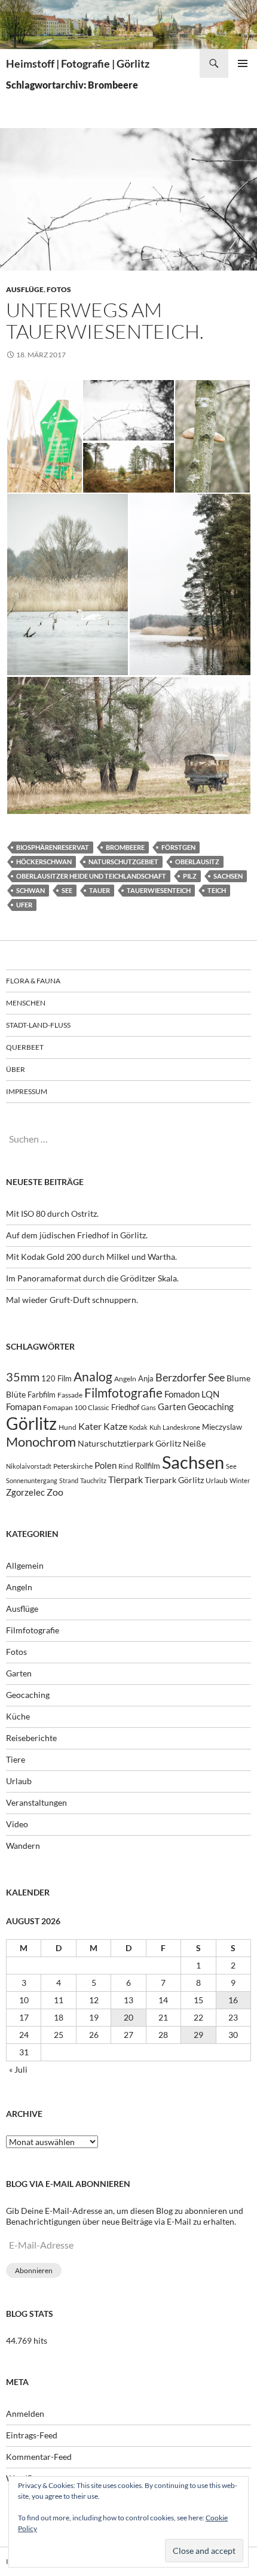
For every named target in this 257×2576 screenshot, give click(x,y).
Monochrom (41, 1442)
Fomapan (24, 1407)
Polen (105, 1465)
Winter (240, 1480)
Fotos (59, 289)
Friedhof (125, 1407)
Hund (68, 1427)
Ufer (24, 905)
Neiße (194, 1443)
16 (233, 2000)
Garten (172, 1407)
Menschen (26, 1003)
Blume (238, 1378)
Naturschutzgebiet (123, 862)
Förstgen (178, 847)
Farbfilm (42, 1395)
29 (198, 2035)
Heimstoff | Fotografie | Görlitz (78, 63)
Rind (126, 1466)
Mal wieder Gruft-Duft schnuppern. (72, 1300)
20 (128, 2017)
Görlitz (31, 1424)
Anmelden (25, 2414)
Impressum (27, 1091)
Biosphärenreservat (53, 847)
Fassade (70, 1395)
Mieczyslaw (222, 1427)
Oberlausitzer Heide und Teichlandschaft (91, 876)
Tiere (16, 1759)
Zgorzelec (25, 1492)
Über (16, 1069)
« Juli (18, 2069)
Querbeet (25, 1047)
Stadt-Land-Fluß (38, 1025)
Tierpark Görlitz (174, 1480)
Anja (146, 1379)
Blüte (16, 1394)
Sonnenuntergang (32, 1480)
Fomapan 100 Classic (76, 1407)
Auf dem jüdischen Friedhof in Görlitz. (77, 1235)
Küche (18, 1716)
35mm (23, 1377)
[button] (44, 436)
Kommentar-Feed (39, 2457)
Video (17, 1824)
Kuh (155, 1427)
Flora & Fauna (33, 981)
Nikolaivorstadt (29, 1466)
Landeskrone (181, 1427)
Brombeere (125, 847)
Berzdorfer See (190, 1377)
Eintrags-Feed (32, 2435)
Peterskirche (73, 1466)
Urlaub (217, 1480)
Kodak (138, 1427)
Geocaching (211, 1407)
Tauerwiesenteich (159, 890)
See (67, 890)
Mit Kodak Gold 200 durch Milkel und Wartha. (91, 1257)
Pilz (190, 876)
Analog (93, 1376)
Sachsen (228, 876)
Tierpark (126, 1479)
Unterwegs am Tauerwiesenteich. (105, 321)
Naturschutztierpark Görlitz (129, 1443)
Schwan (30, 890)
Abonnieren (34, 2270)
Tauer (100, 890)
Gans (149, 1407)
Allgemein (25, 1565)
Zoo (55, 1492)
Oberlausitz (197, 862)
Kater (90, 1426)
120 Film (56, 1379)
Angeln (125, 1379)
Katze (115, 1426)
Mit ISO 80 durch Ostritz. (52, 1213)
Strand (69, 1480)
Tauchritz (93, 1480)
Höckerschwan (44, 862)
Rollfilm (148, 1466)
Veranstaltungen (36, 1802)
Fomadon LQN (192, 1394)
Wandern (23, 1846)
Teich (217, 890)
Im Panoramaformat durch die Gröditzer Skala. (92, 1278)
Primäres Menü (243, 63)
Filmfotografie (123, 1392)
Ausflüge (25, 289)
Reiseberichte (31, 1738)
